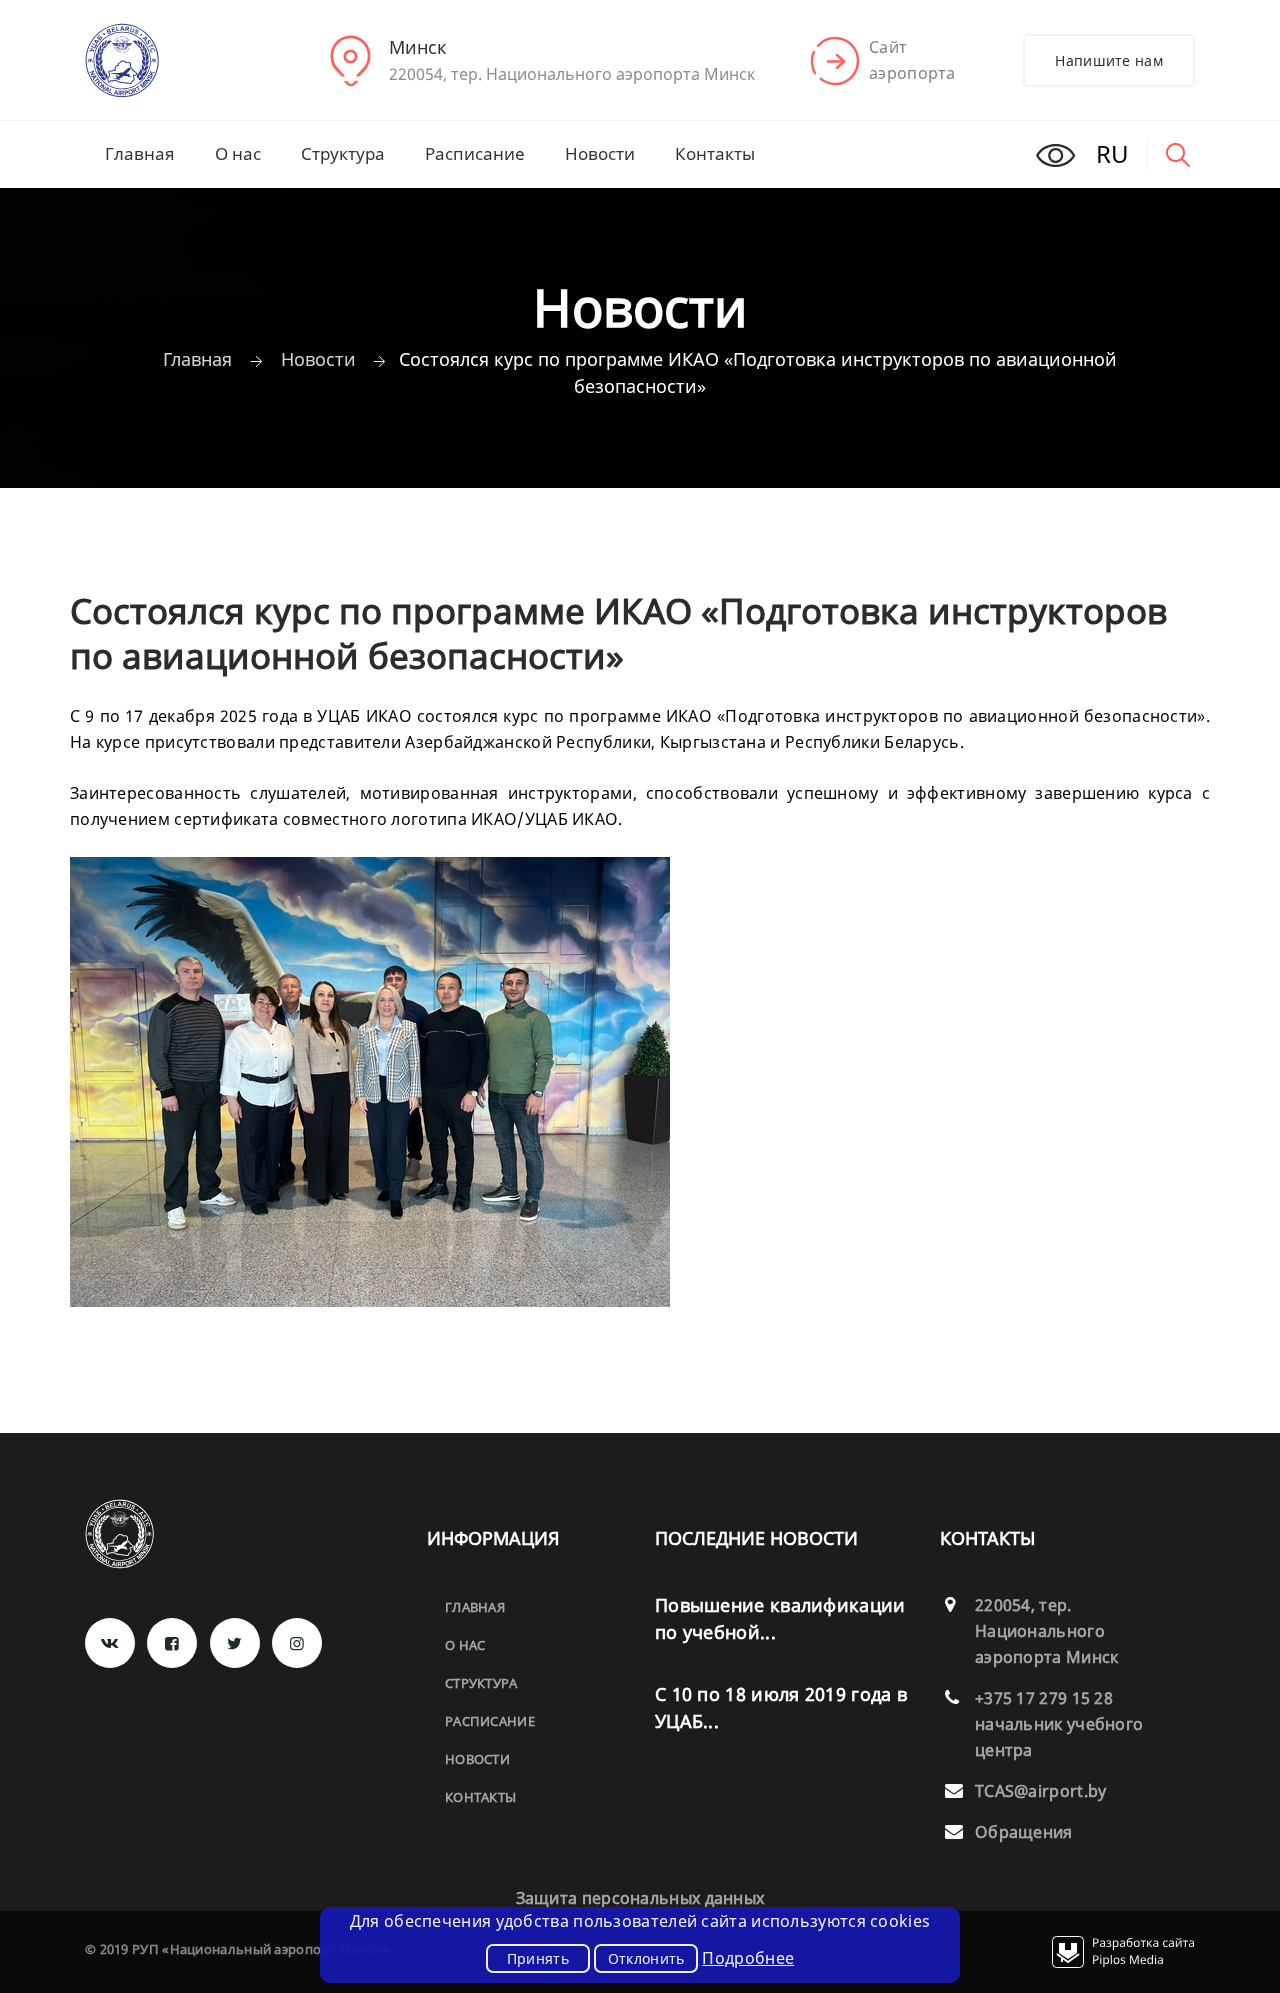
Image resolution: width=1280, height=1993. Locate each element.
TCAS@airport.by (1041, 1791)
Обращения (1024, 1832)
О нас (238, 153)
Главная (140, 153)
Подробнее (748, 1958)
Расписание (475, 153)
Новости (600, 153)
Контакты (715, 153)
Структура (343, 153)
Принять (538, 1958)
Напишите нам (1109, 60)
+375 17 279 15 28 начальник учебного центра (1059, 1724)
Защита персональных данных (640, 1898)
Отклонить (646, 1958)
